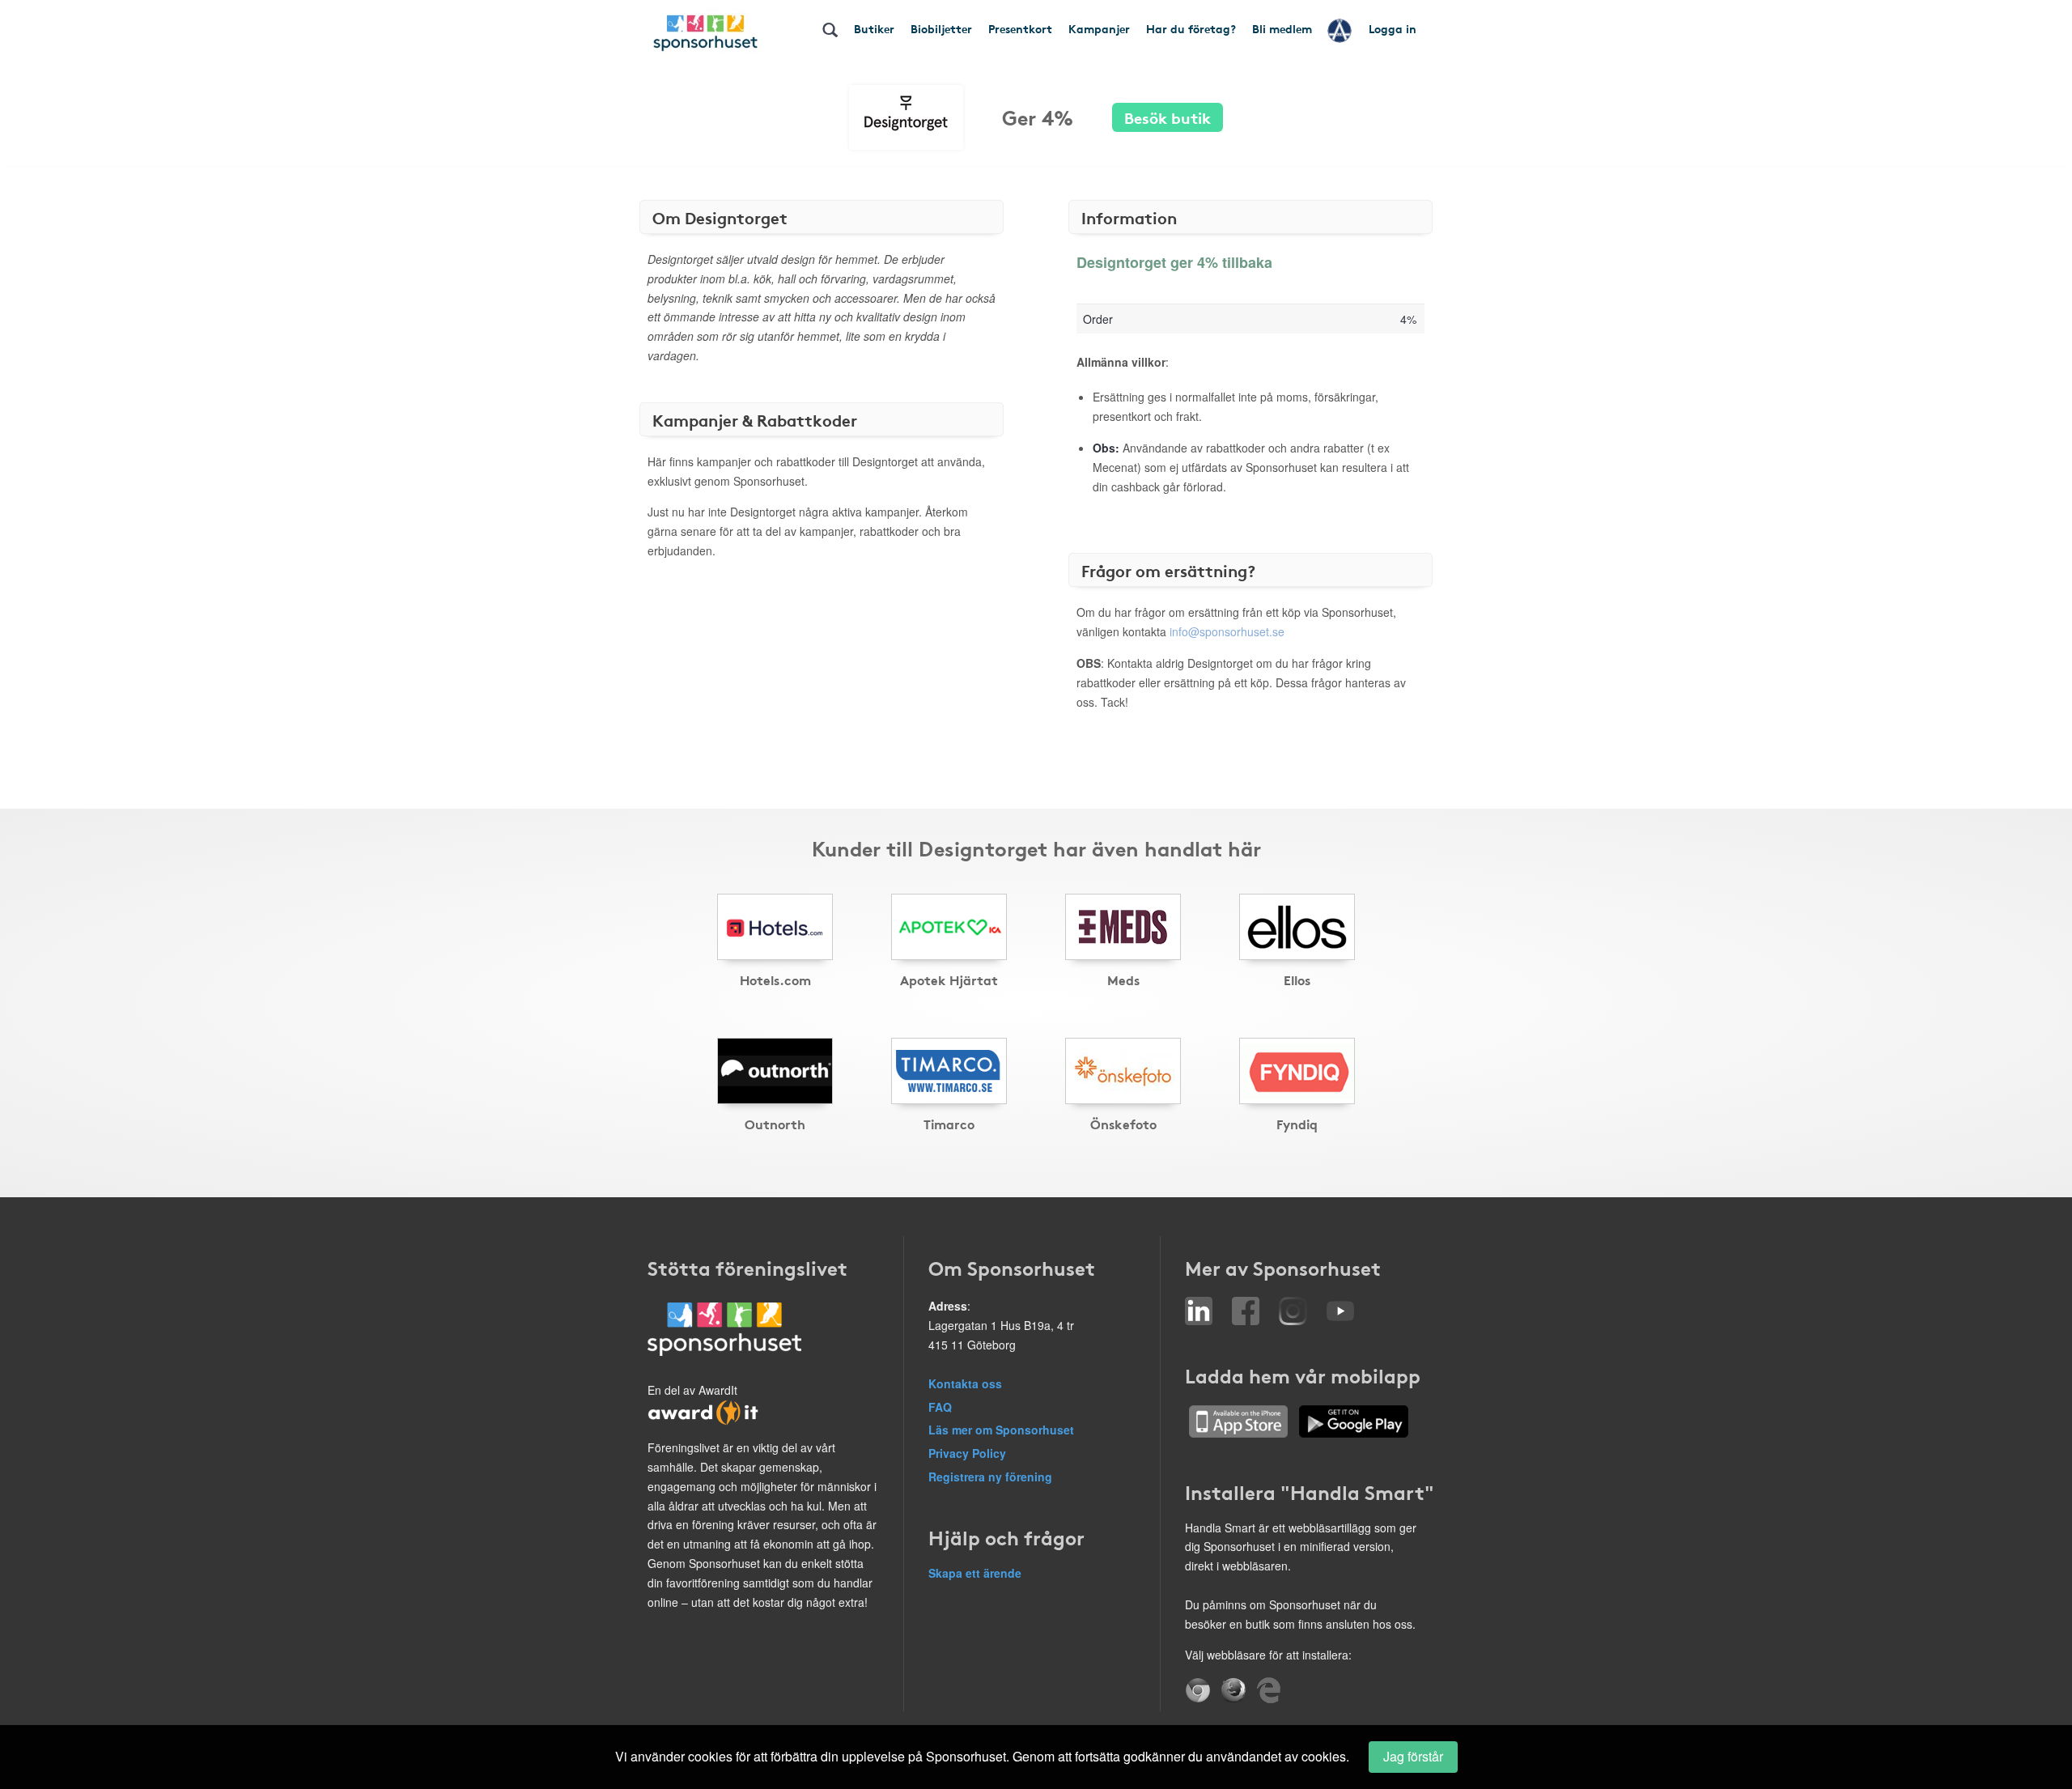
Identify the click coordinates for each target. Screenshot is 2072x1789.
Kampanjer (1099, 28)
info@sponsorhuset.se (1227, 631)
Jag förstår (1413, 1756)
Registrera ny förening (990, 1477)
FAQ (940, 1407)
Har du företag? (1191, 28)
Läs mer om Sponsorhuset (1001, 1430)
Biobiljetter (941, 28)
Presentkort (1020, 28)
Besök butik (1168, 117)
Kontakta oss (965, 1383)
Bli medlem (1282, 28)
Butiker (874, 28)
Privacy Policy (967, 1453)
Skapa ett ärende (975, 1573)
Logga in (1393, 28)
